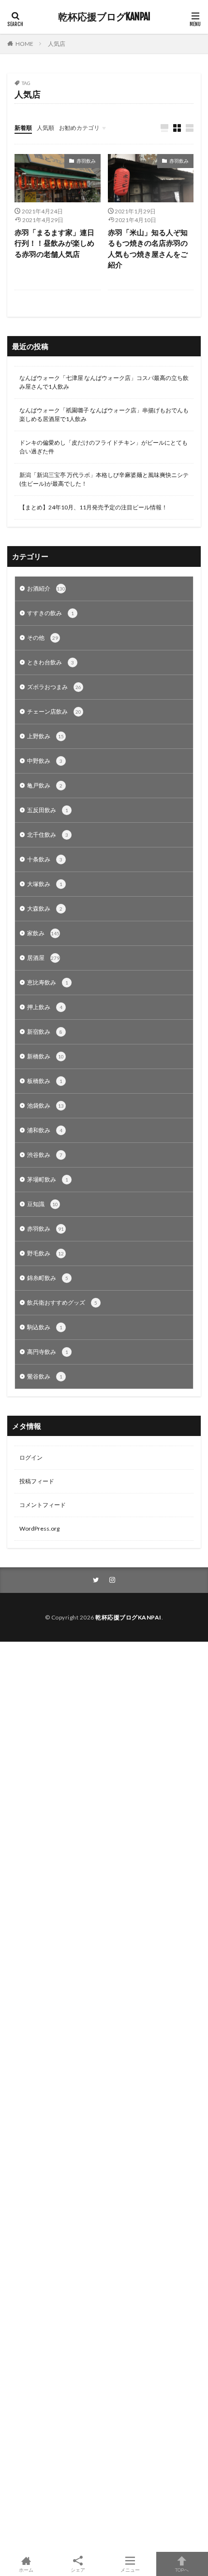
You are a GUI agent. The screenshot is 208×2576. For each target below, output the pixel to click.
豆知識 (43, 1204)
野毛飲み (45, 1253)
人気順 (45, 128)
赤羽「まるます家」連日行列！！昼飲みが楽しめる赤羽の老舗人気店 (54, 243)
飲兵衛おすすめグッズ (62, 1302)
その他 (43, 638)
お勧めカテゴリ (79, 128)
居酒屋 (43, 958)
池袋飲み (45, 1105)
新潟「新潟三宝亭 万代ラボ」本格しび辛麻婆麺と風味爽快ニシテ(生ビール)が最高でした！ (104, 479)
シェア (78, 2570)
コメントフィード (43, 1505)
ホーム (26, 2569)
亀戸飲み (45, 785)
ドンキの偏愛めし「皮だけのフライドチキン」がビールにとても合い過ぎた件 (104, 447)
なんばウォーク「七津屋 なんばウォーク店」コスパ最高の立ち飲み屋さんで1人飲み (104, 382)
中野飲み (45, 761)
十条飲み (45, 859)
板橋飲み (45, 1081)
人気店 (57, 44)
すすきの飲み (51, 613)
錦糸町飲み (48, 1278)
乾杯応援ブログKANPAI (104, 17)
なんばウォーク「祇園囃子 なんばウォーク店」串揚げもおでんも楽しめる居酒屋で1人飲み (104, 415)
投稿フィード (37, 1481)
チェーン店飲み (54, 711)
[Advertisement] (104, 2097)
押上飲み (45, 1007)
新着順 (23, 128)
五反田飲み (48, 810)
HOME (24, 44)
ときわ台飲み (51, 662)
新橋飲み (45, 1056)
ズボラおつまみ (54, 687)
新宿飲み (45, 1032)
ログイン (31, 1457)
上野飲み (45, 736)
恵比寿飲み (48, 982)
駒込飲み (45, 1327)
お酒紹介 (46, 588)
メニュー (130, 2569)
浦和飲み (45, 1130)
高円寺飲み (48, 1352)
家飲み (43, 933)
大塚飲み (45, 884)
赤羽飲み (86, 161)
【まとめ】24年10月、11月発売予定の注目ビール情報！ (93, 507)
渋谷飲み (45, 1155)
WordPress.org (39, 1528)
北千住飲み (48, 835)
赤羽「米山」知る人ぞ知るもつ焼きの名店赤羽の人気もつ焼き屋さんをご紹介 (148, 249)
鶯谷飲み (45, 1376)
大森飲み (45, 908)
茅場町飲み (48, 1179)
